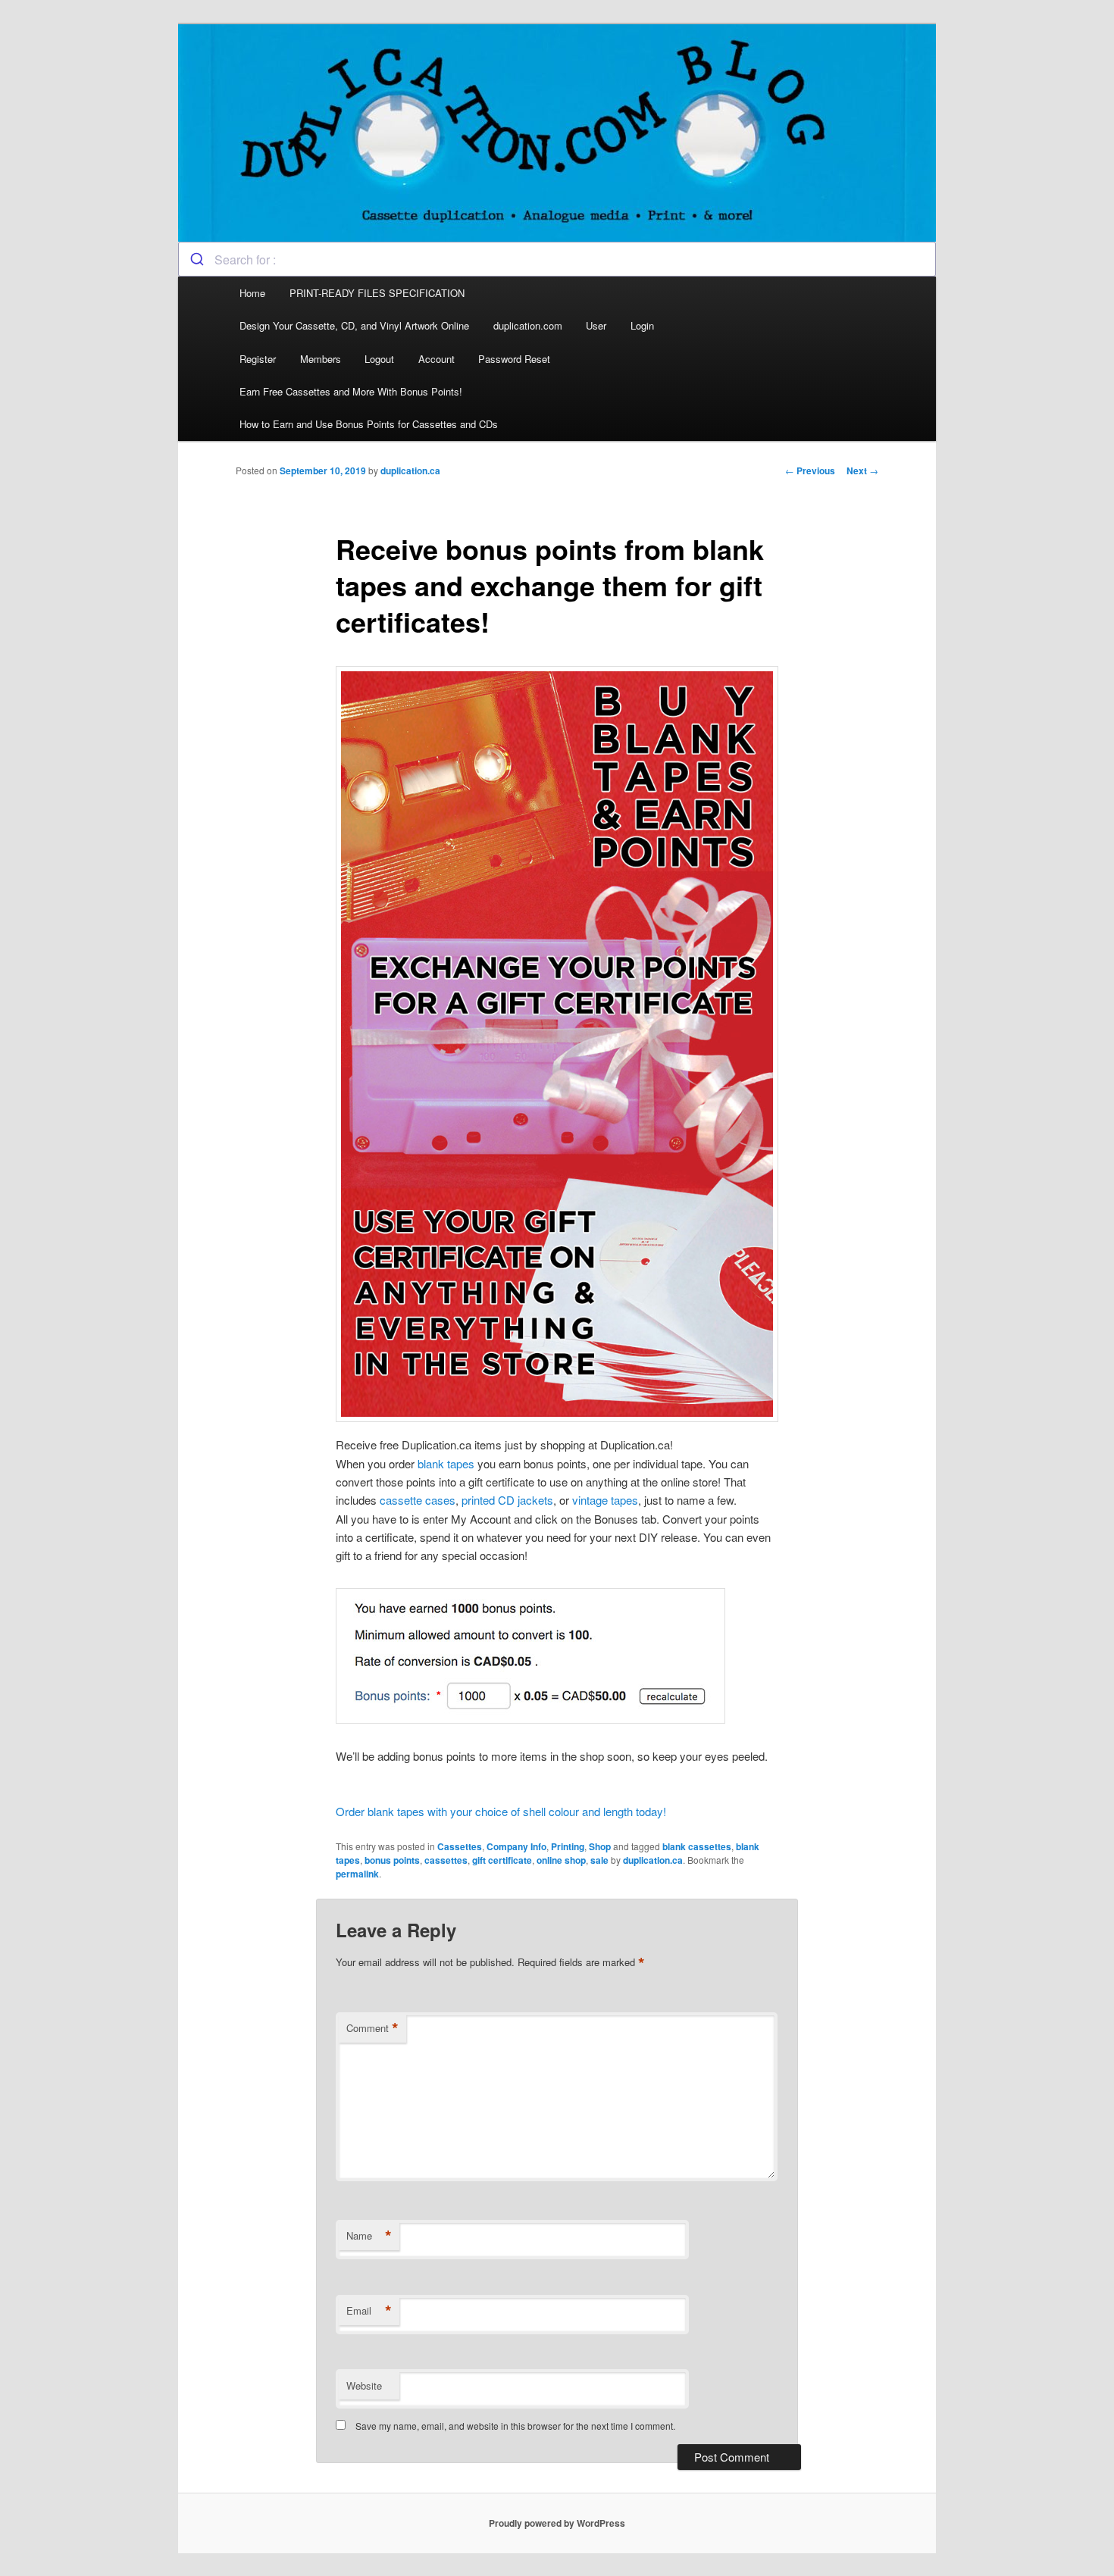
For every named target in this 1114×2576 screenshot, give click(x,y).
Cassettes (460, 1846)
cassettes (446, 1860)
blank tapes (446, 1463)
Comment (372, 2028)
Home (252, 293)
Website (364, 2385)
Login (642, 325)
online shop (561, 1860)
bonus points (392, 1860)
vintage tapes (605, 1500)
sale (599, 1860)
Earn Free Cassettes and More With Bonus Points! (351, 391)
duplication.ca (410, 470)
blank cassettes (697, 1846)
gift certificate (502, 1860)
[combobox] (557, 259)
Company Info (516, 1846)
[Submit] (197, 259)
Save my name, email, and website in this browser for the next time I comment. (515, 2426)
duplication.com (528, 325)
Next (862, 470)
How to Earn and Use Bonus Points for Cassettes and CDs (369, 424)
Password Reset (514, 359)
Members (321, 359)
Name (369, 2236)
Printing (568, 1846)
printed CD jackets (507, 1500)
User (596, 325)
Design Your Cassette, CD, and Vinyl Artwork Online (354, 325)
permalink (357, 1874)
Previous (810, 470)
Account (437, 359)
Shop (600, 1846)
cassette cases (418, 1500)
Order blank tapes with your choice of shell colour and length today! (501, 1811)
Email (369, 2311)
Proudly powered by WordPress (557, 2523)
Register (258, 359)
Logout (379, 359)
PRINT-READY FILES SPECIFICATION (379, 293)
